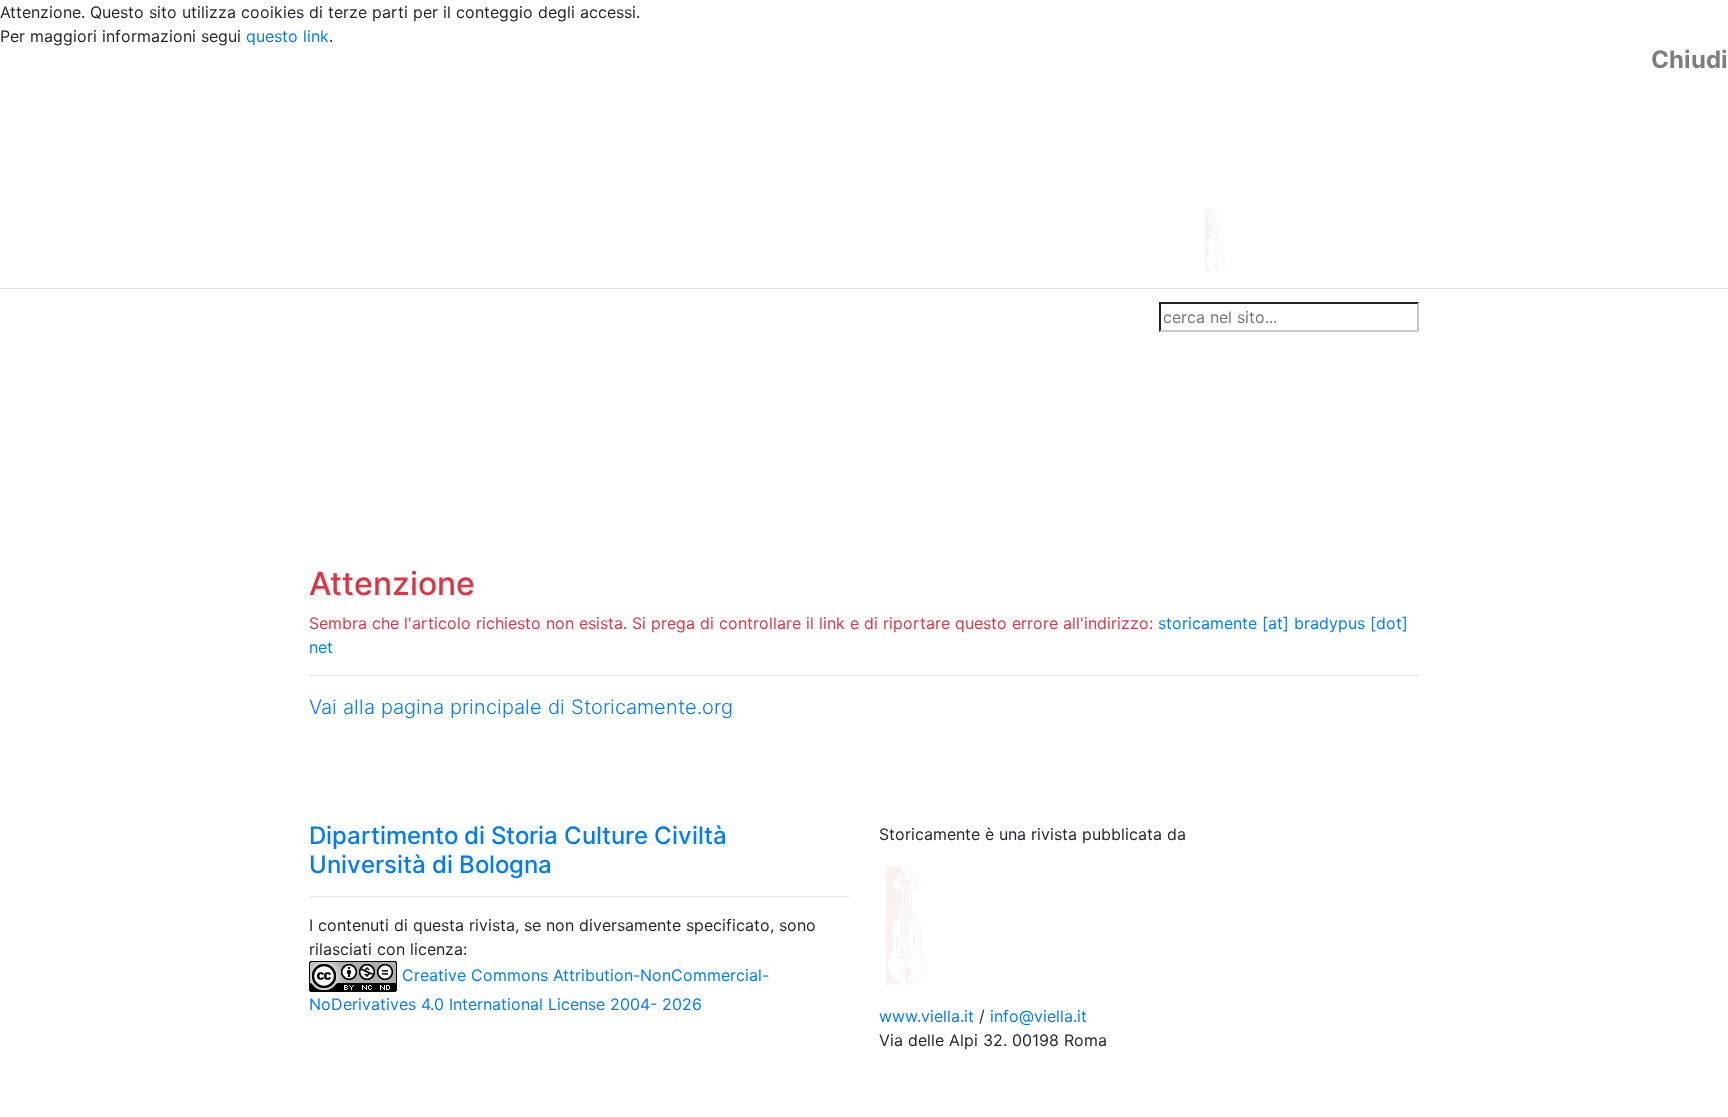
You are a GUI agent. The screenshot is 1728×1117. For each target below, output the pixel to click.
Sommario (690, 317)
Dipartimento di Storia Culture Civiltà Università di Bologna (518, 850)
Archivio (776, 317)
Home (339, 317)
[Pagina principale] (809, 166)
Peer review (591, 317)
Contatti (500, 317)
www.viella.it (929, 1016)
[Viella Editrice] (954, 924)
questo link (287, 36)
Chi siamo (415, 317)
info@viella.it (1038, 1016)
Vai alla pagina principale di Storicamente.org (521, 707)
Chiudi (1689, 60)
